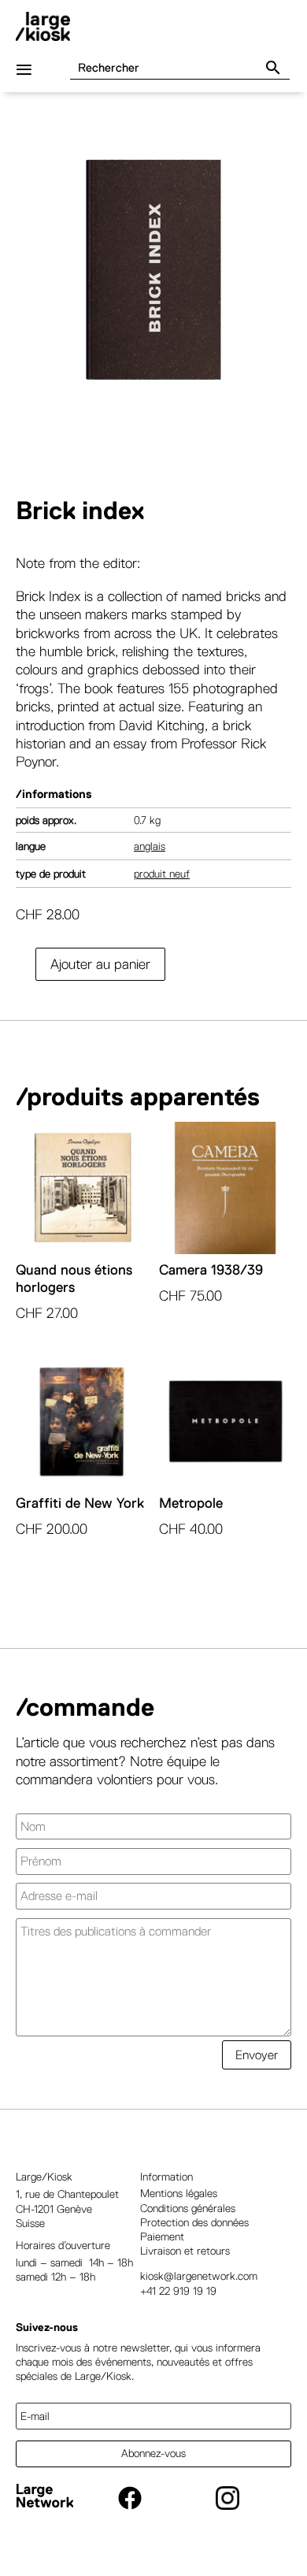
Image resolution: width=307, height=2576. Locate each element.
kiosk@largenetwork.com (199, 2276)
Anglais (150, 846)
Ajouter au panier (100, 964)
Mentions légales (179, 2193)
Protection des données (194, 2222)
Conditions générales (188, 2208)
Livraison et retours (185, 2251)
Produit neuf (162, 874)
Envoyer (257, 2055)
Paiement (162, 2236)
